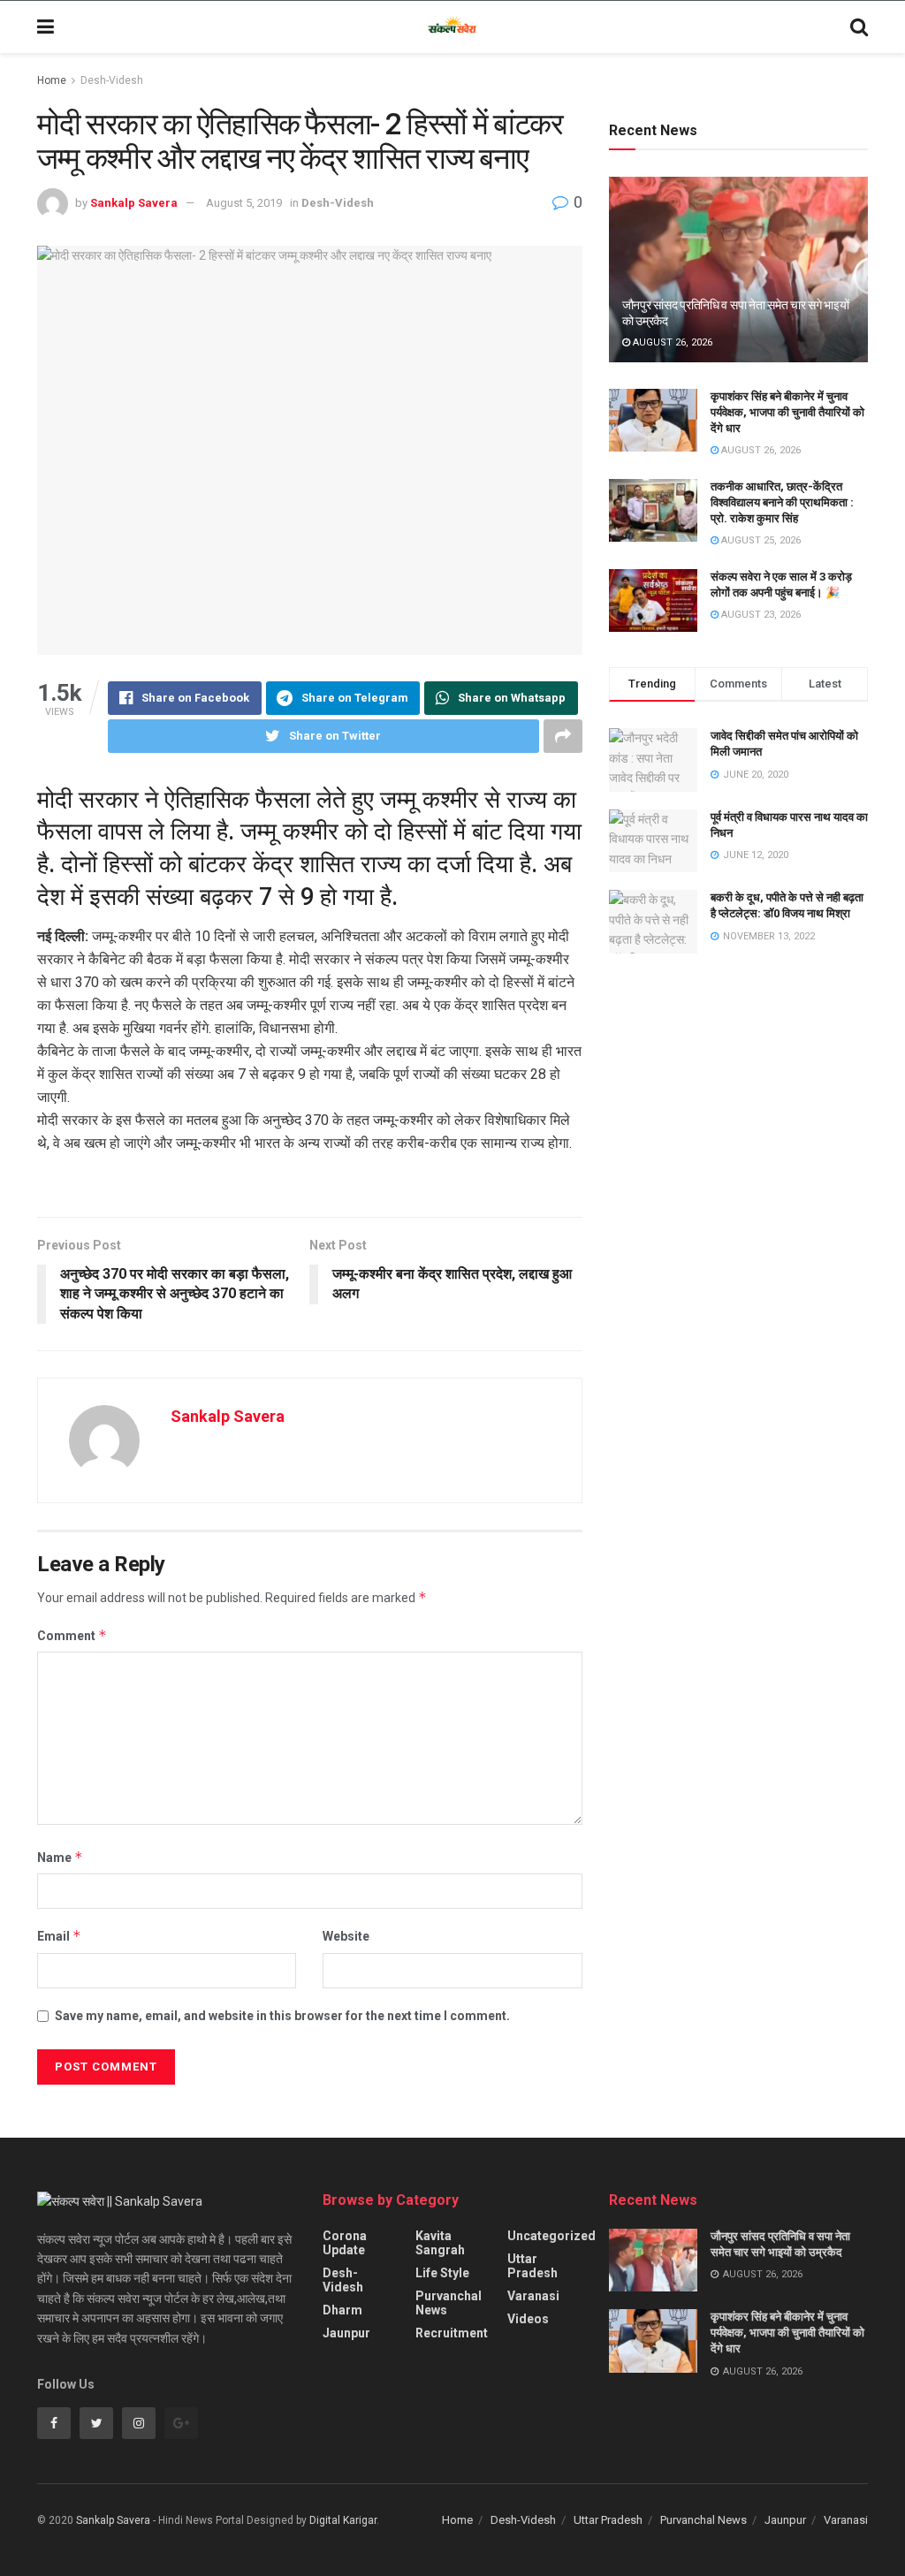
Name (60, 1857)
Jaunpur (346, 2333)
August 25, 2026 (760, 540)
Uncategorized (551, 2236)
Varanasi (533, 2296)
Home (52, 80)
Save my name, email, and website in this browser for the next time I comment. (282, 2016)
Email (59, 1936)
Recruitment (452, 2333)
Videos (528, 2319)
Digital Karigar (343, 2520)
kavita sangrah (440, 2243)
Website (346, 1936)
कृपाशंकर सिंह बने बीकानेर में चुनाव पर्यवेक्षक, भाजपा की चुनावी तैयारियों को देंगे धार (787, 412)
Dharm (342, 2310)
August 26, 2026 (671, 342)
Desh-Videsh (112, 80)
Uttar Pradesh (532, 2266)
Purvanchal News (449, 2303)
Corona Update (345, 2243)
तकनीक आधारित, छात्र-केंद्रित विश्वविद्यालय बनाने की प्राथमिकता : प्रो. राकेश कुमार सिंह (782, 502)
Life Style (442, 2273)
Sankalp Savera (134, 203)
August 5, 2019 (244, 203)
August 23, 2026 (760, 615)
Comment (72, 1635)
